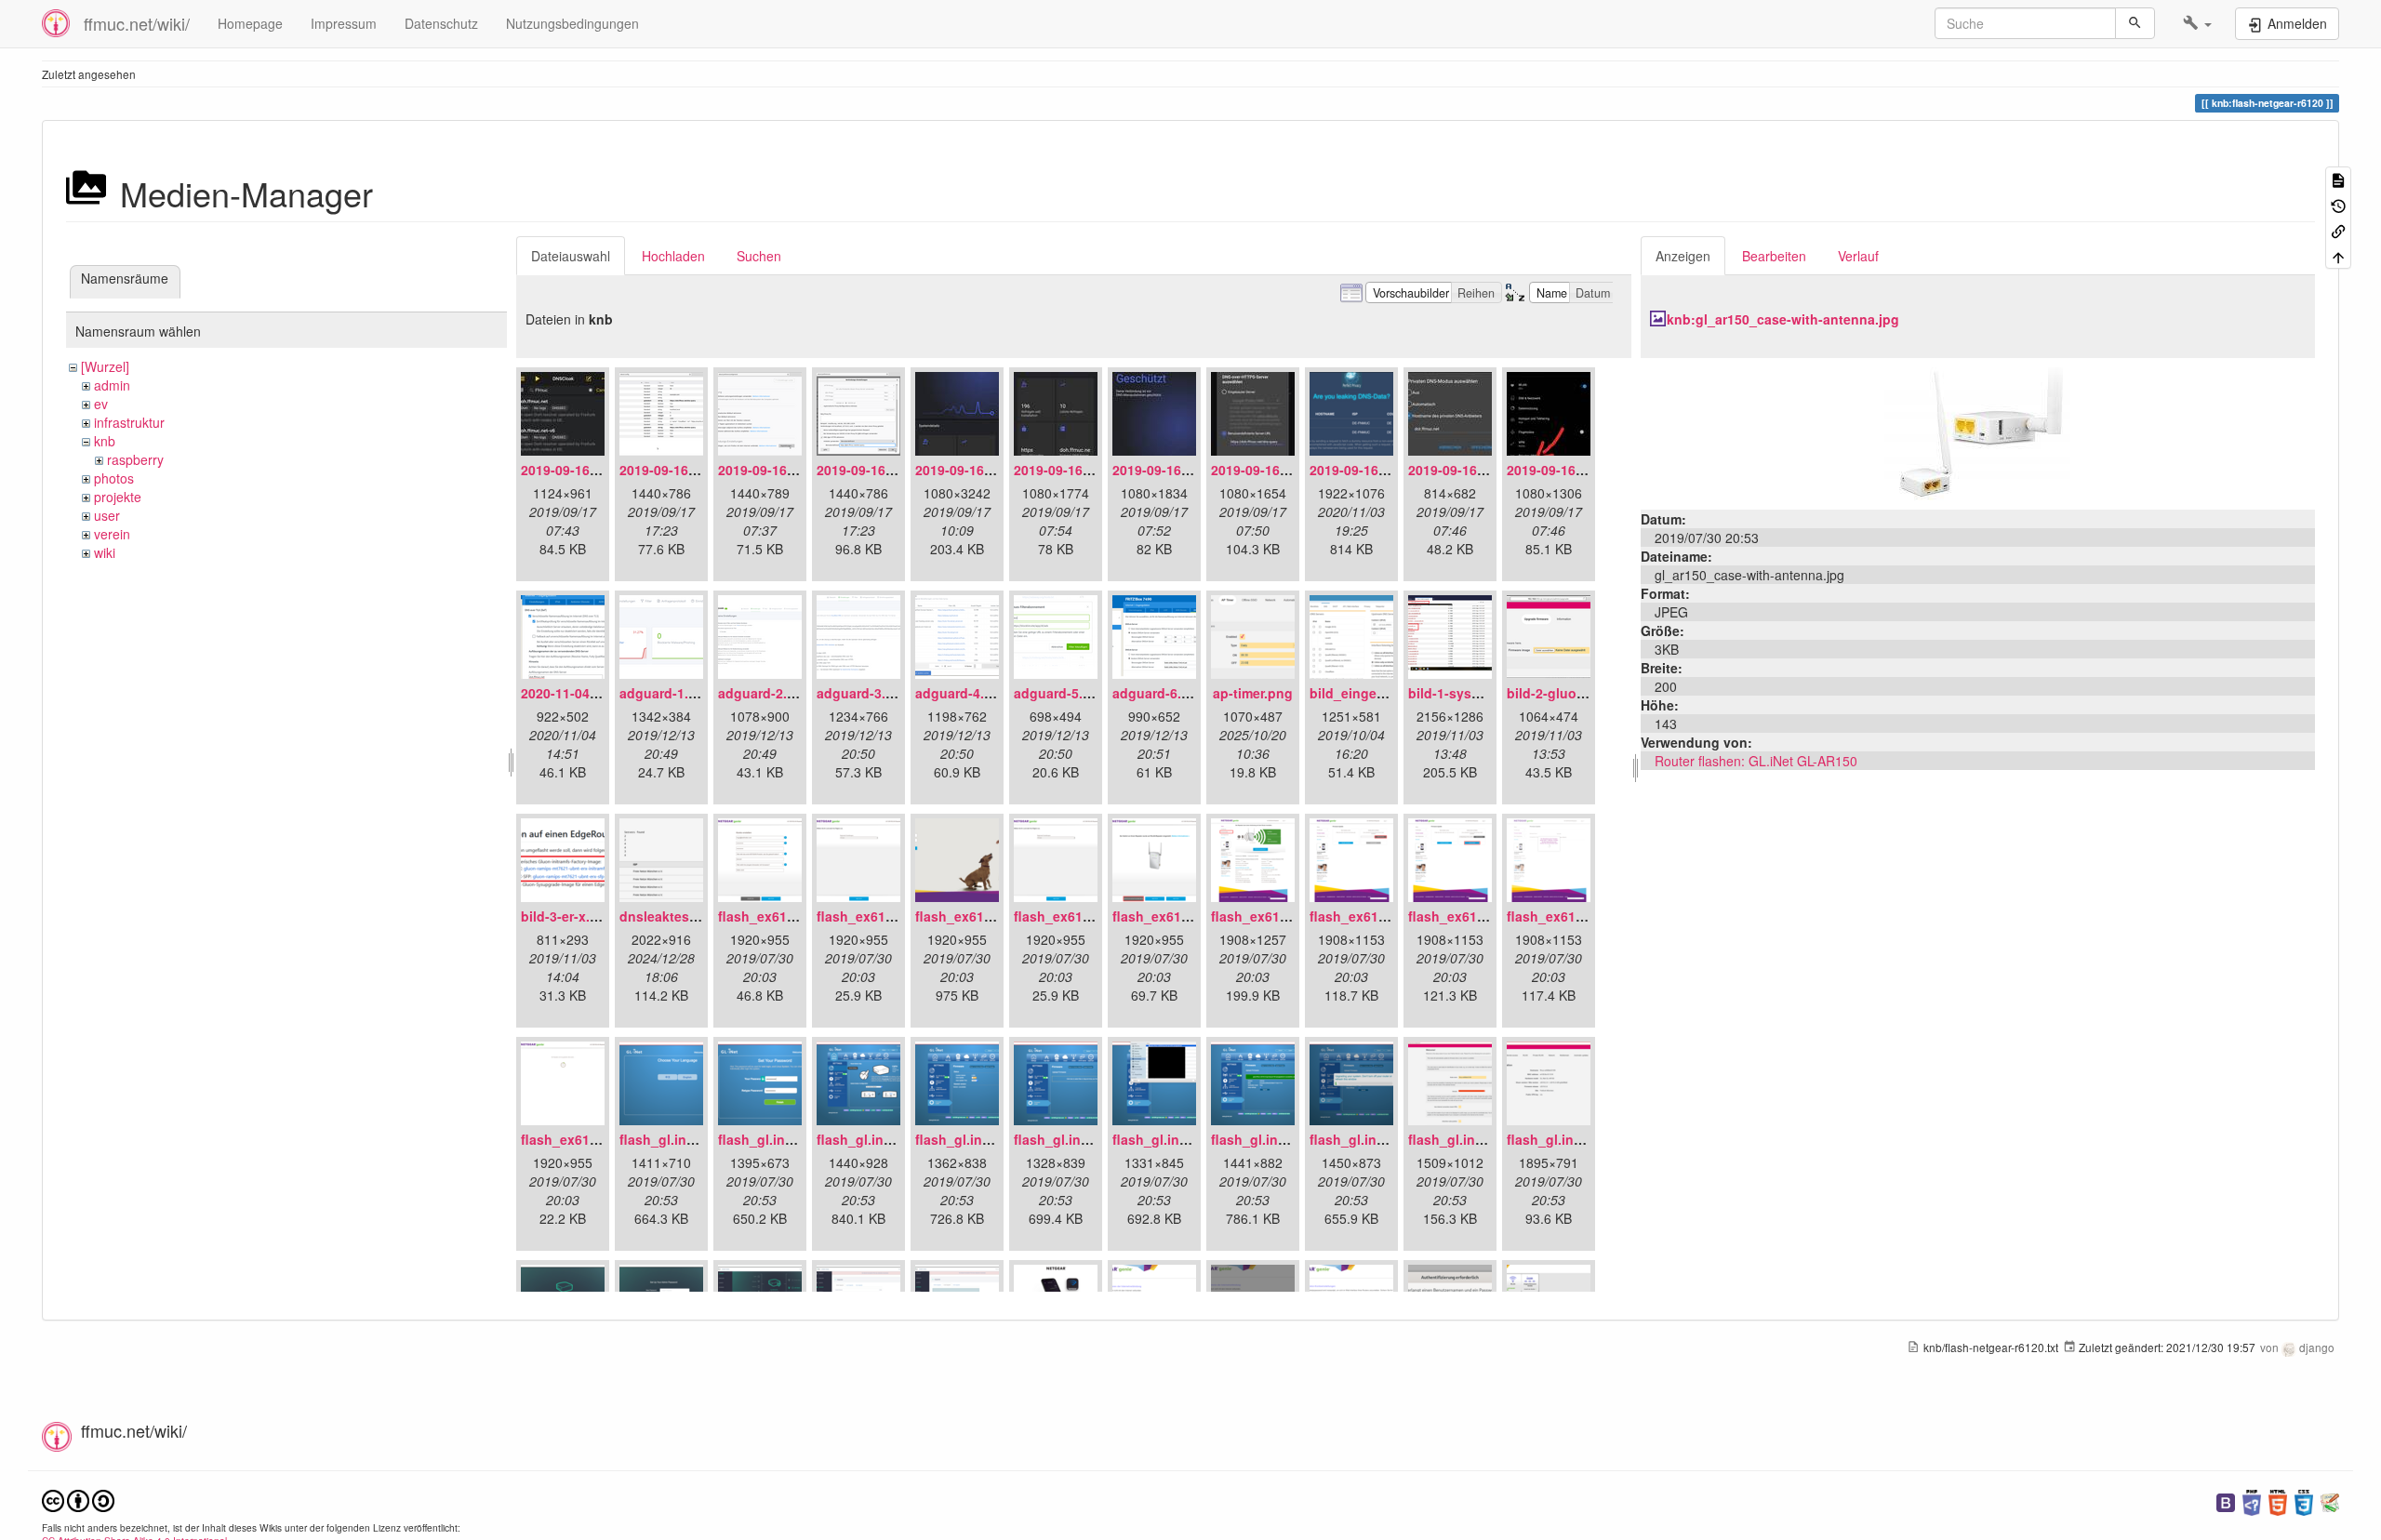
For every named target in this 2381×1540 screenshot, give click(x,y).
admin (112, 385)
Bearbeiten (1774, 256)
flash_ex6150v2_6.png (1282, 916)
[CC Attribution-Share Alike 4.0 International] (78, 1499)
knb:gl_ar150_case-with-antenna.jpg (1783, 319)
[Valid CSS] (2304, 1500)
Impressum (344, 23)
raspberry (135, 459)
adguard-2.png (765, 693)
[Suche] (2135, 23)
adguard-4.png (962, 693)
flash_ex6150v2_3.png (986, 916)
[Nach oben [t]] (2338, 255)
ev (101, 404)
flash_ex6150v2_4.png (1085, 916)
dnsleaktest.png (671, 916)
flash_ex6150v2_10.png (596, 1139)
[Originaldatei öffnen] (1977, 431)
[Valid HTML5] (2278, 1500)
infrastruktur (129, 422)
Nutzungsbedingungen (572, 23)
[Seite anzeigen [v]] (2338, 179)
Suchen (759, 256)
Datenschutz (441, 23)
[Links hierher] (2338, 230)
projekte (118, 497)
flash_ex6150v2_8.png (1479, 916)
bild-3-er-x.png (568, 916)
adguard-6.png (1159, 693)
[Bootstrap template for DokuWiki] (2226, 1500)
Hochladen (673, 256)
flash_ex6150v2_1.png (789, 916)
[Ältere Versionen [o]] (2338, 204)
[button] (2197, 23)
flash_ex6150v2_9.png (1578, 916)
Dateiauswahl (571, 256)
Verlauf (1858, 256)
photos (114, 478)
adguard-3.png (864, 693)
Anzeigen (1683, 256)
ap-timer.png (1253, 693)
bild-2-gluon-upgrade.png (1589, 693)
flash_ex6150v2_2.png (888, 916)
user (107, 515)
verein (112, 534)
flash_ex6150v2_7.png (1381, 916)
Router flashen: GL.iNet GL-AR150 (1756, 761)
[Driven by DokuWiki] (2330, 1500)
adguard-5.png (1061, 693)
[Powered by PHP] (2252, 1500)
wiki (105, 552)
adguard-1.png (666, 693)
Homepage (250, 23)
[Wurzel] (105, 366)
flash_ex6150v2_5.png (1184, 916)
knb (105, 441)
